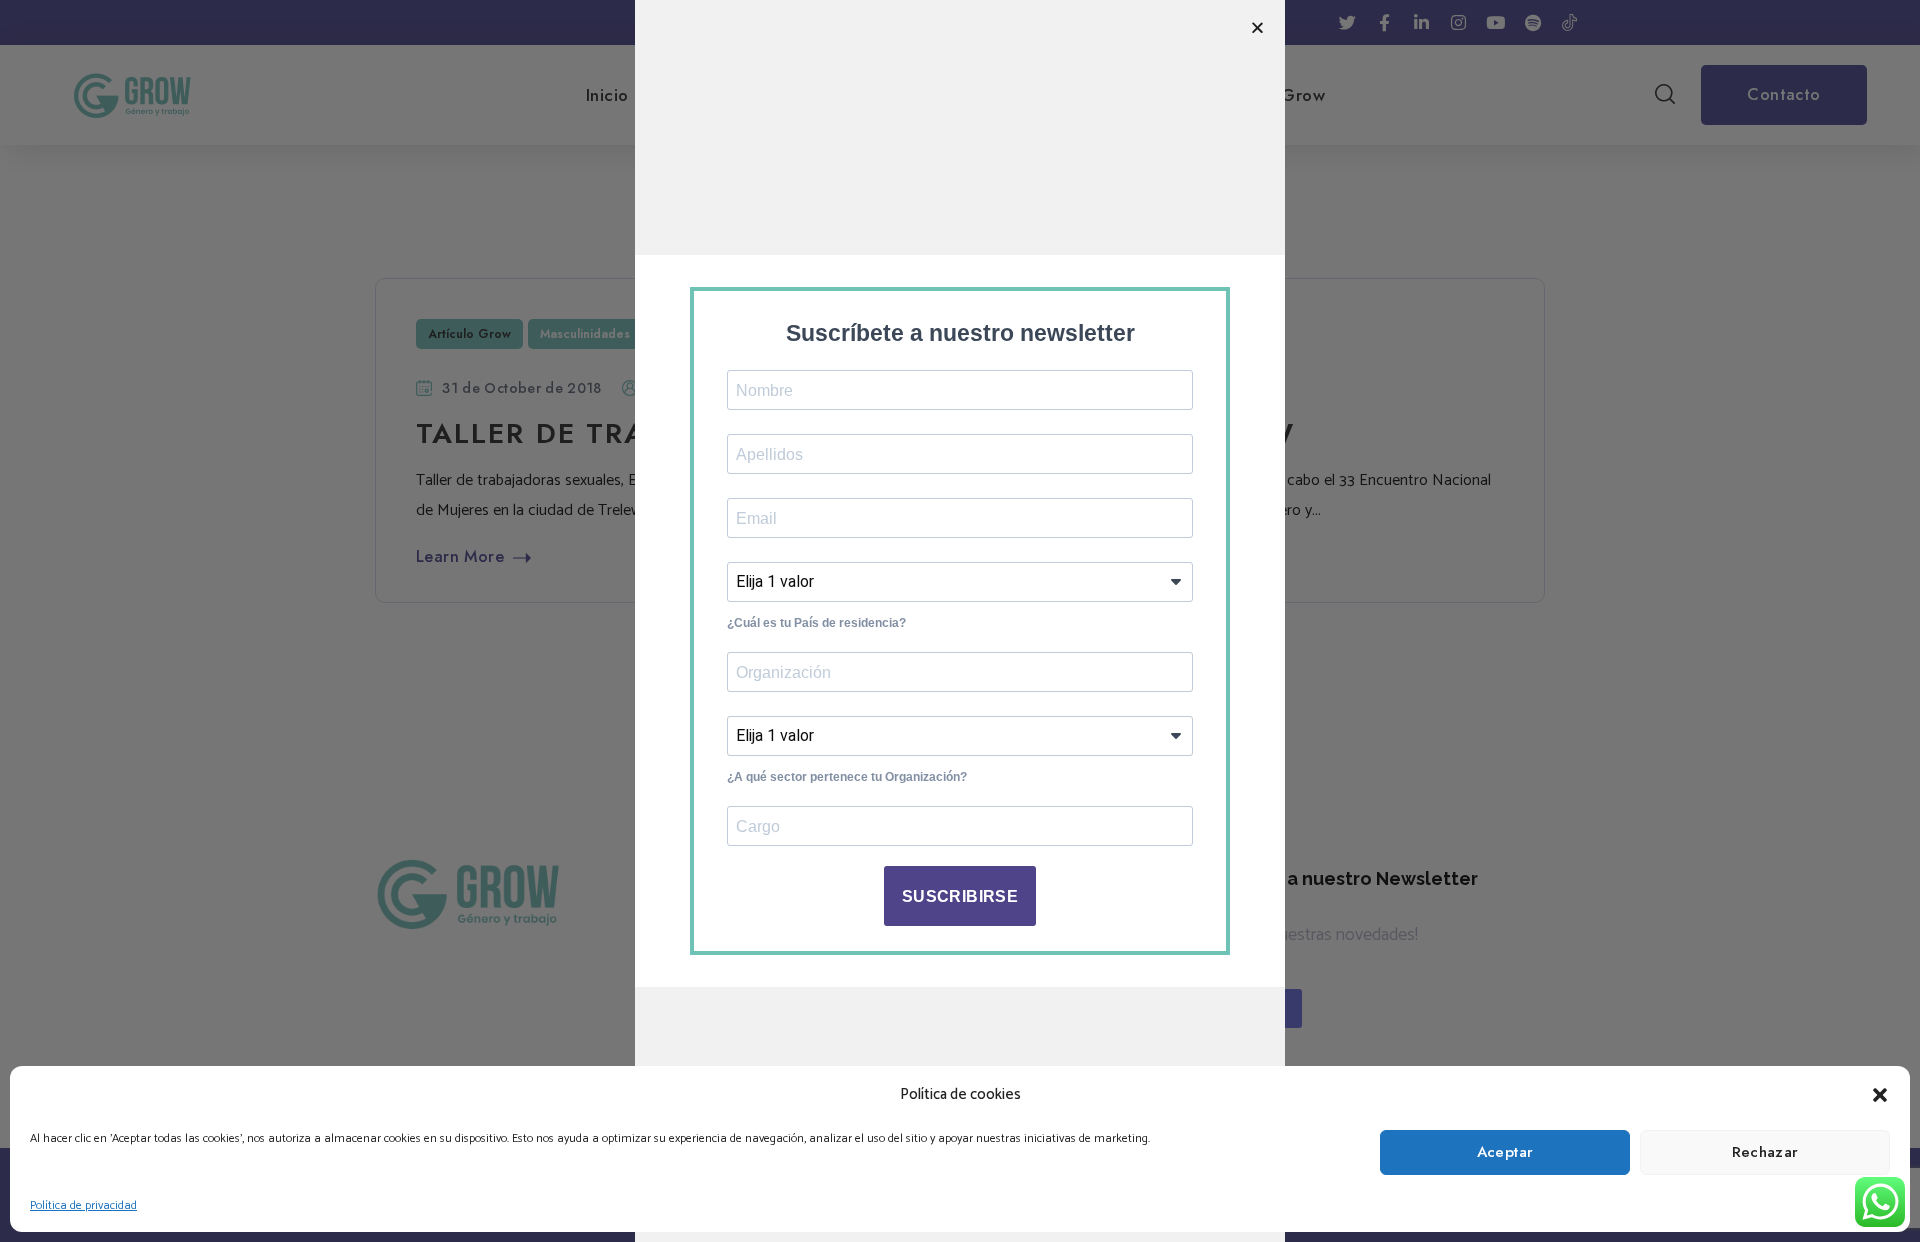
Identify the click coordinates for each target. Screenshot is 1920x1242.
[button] (1880, 1095)
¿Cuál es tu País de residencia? (816, 623)
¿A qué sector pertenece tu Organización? (847, 777)
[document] (960, 621)
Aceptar (1505, 1152)
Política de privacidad (83, 1205)
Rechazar (1765, 1152)
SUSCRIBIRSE (960, 896)
